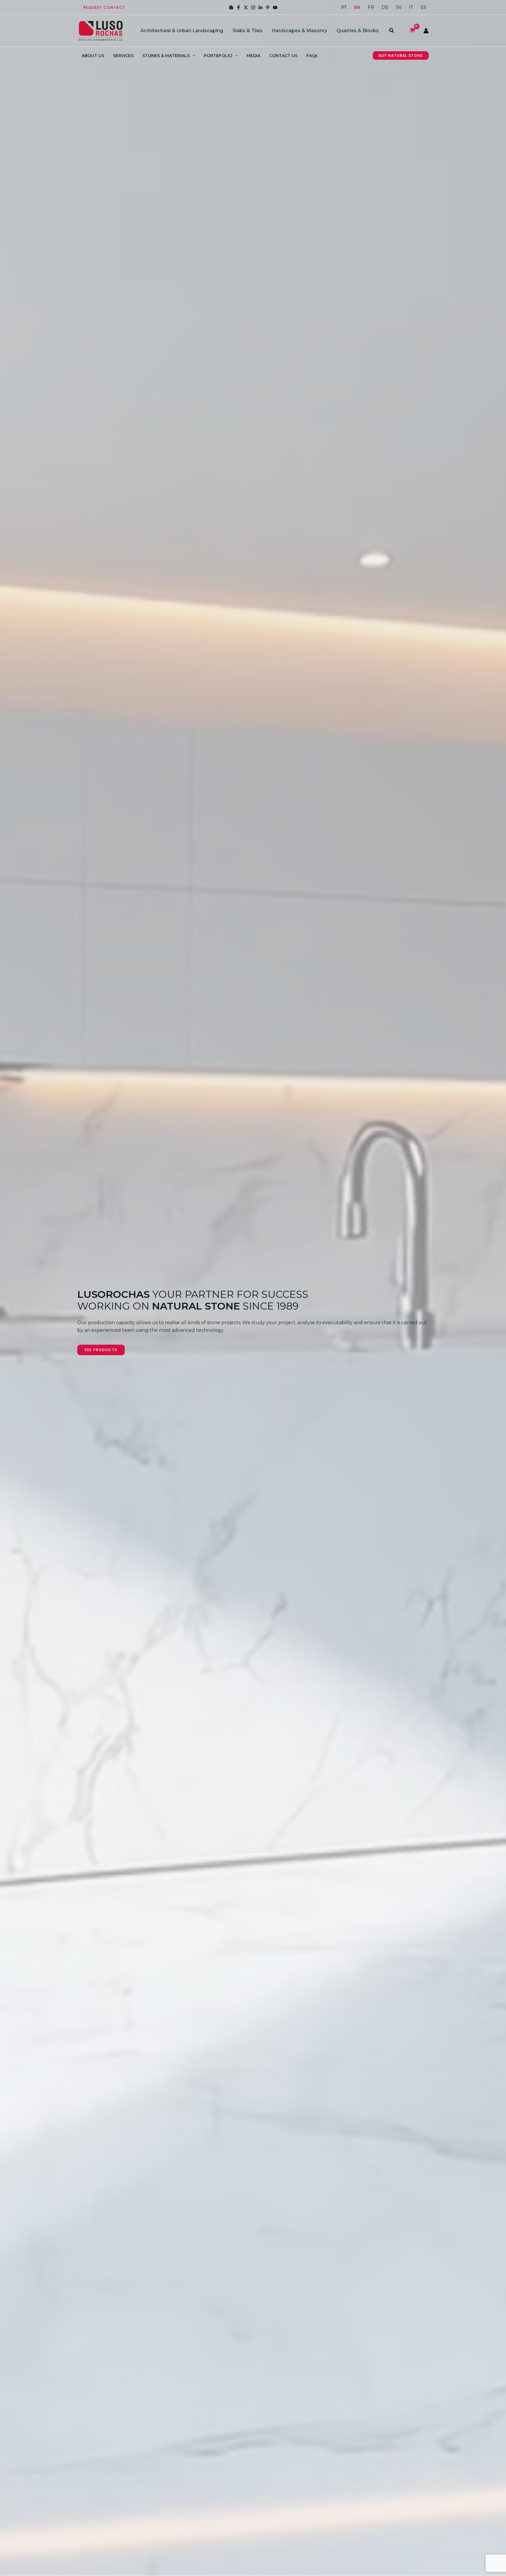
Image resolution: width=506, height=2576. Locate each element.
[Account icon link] (426, 31)
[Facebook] (239, 7)
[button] (104, 7)
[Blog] (231, 7)
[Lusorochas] (101, 30)
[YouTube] (275, 7)
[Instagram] (253, 7)
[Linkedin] (260, 7)
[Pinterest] (268, 7)
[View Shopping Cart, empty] (412, 31)
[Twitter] (246, 7)
